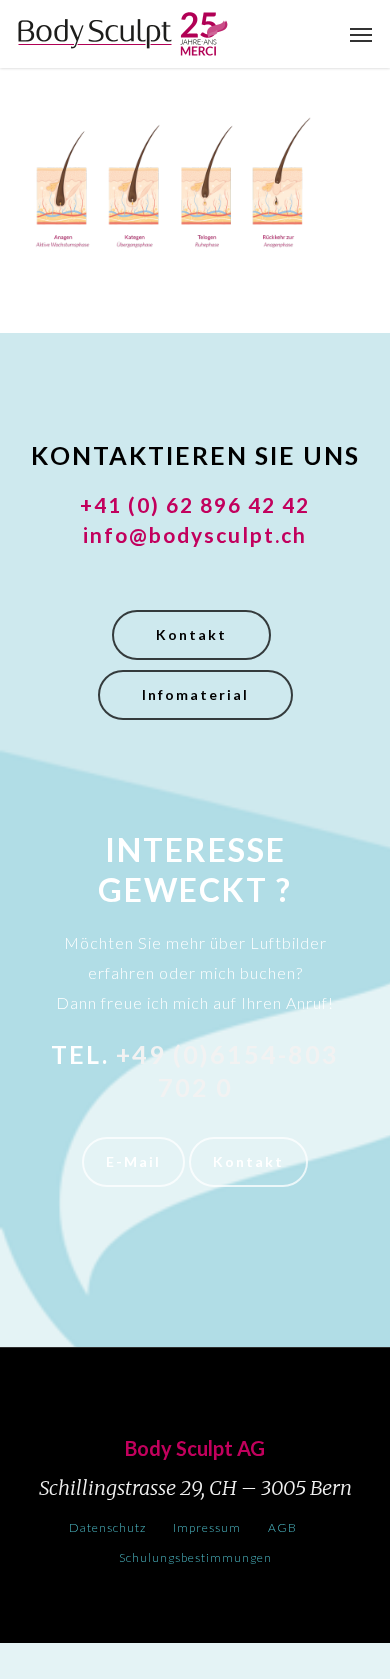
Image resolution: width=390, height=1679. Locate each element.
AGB (282, 1527)
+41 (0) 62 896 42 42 (195, 504)
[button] (361, 34)
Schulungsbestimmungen (195, 1557)
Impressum (207, 1527)
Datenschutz (107, 1527)
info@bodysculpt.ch (195, 534)
